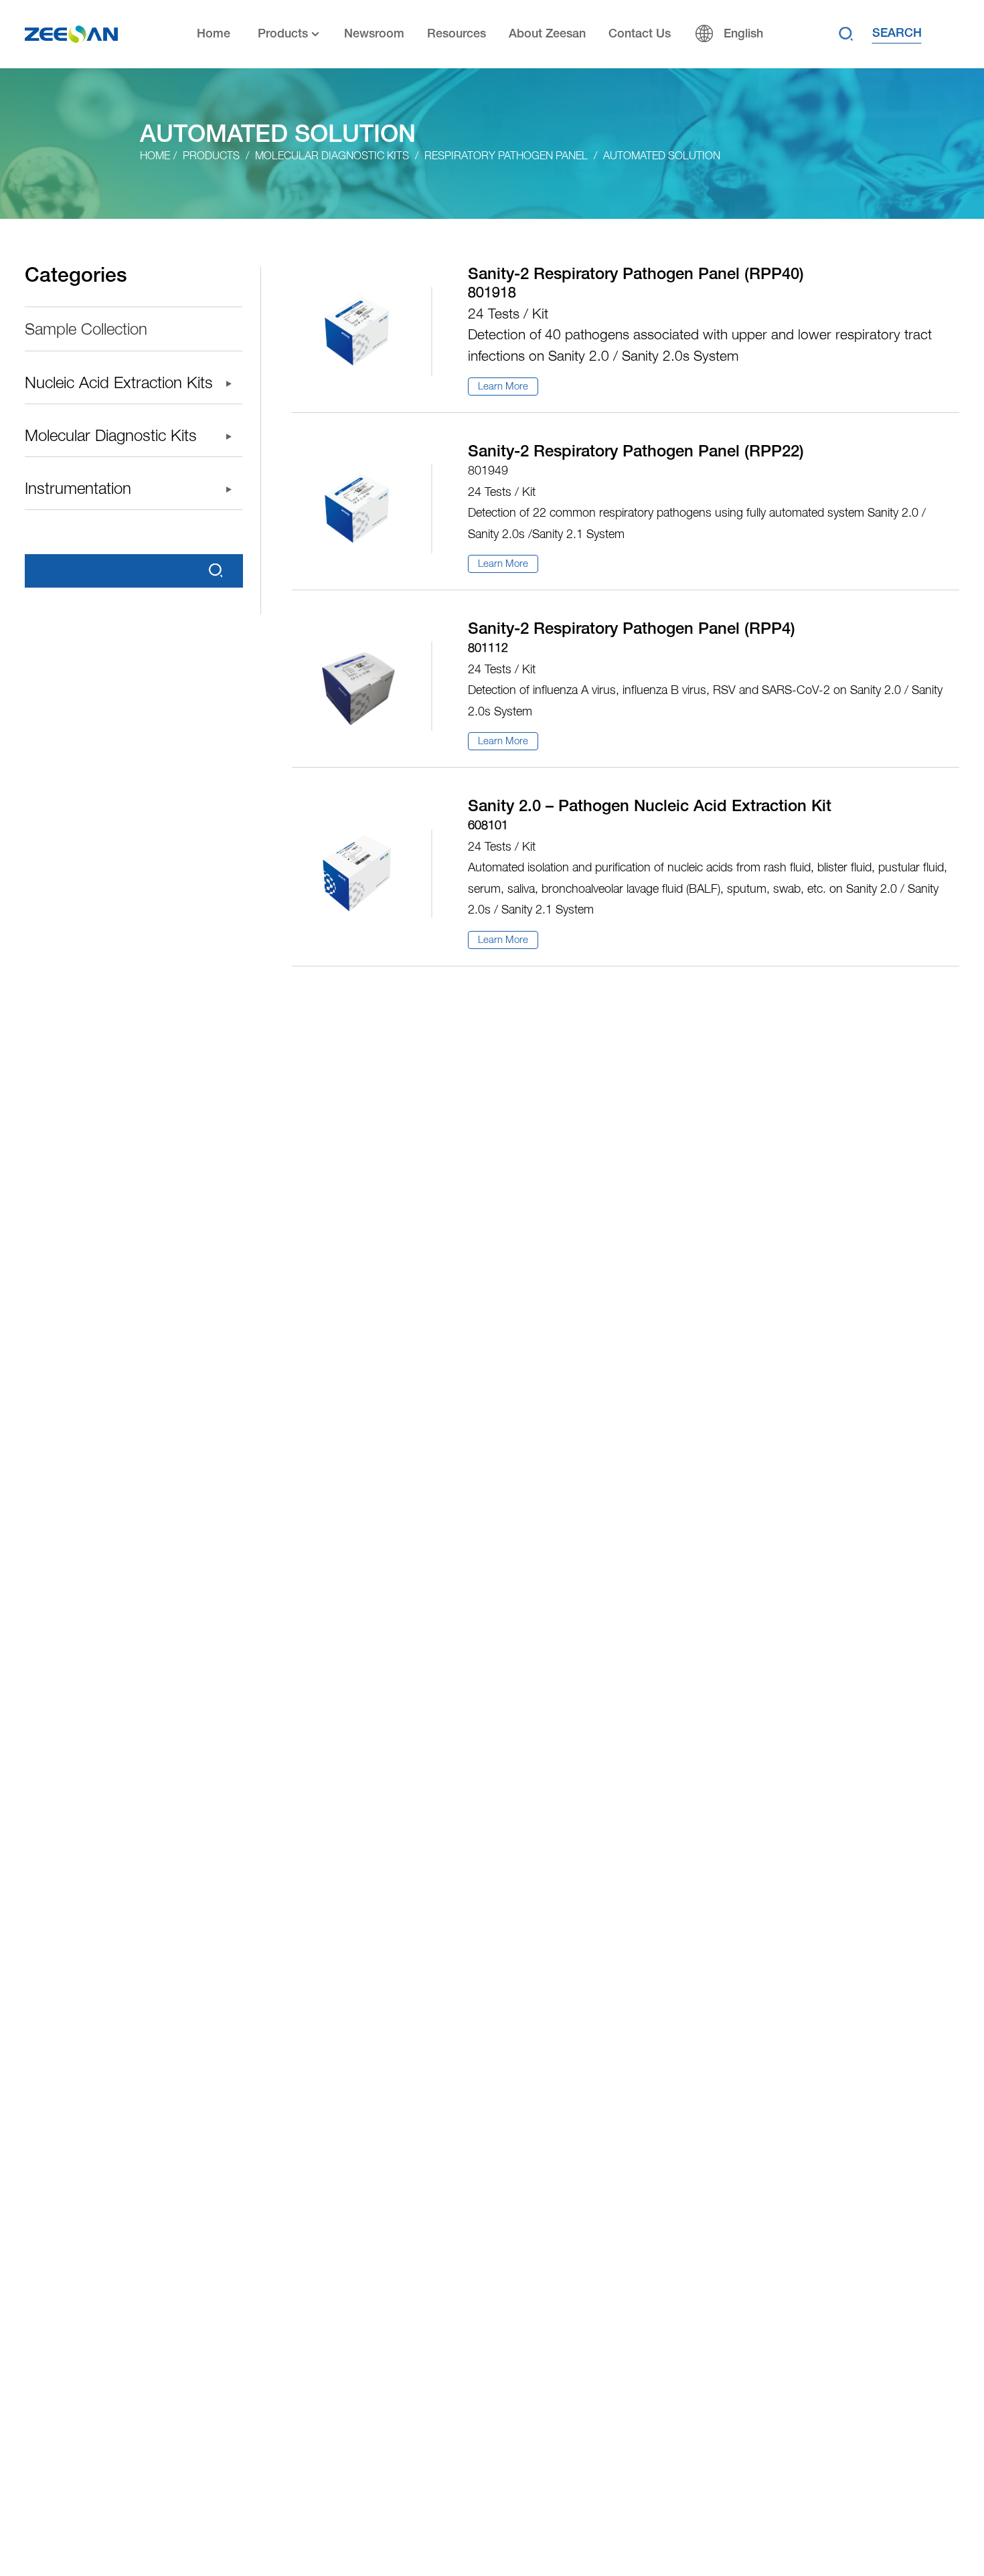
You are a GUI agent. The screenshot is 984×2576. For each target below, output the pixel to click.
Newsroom (374, 34)
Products (283, 34)
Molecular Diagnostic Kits (332, 157)
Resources (457, 34)
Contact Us (640, 34)
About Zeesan (547, 34)
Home (214, 34)
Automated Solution (662, 157)
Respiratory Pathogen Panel (506, 157)
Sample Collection (86, 331)
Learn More (503, 387)
